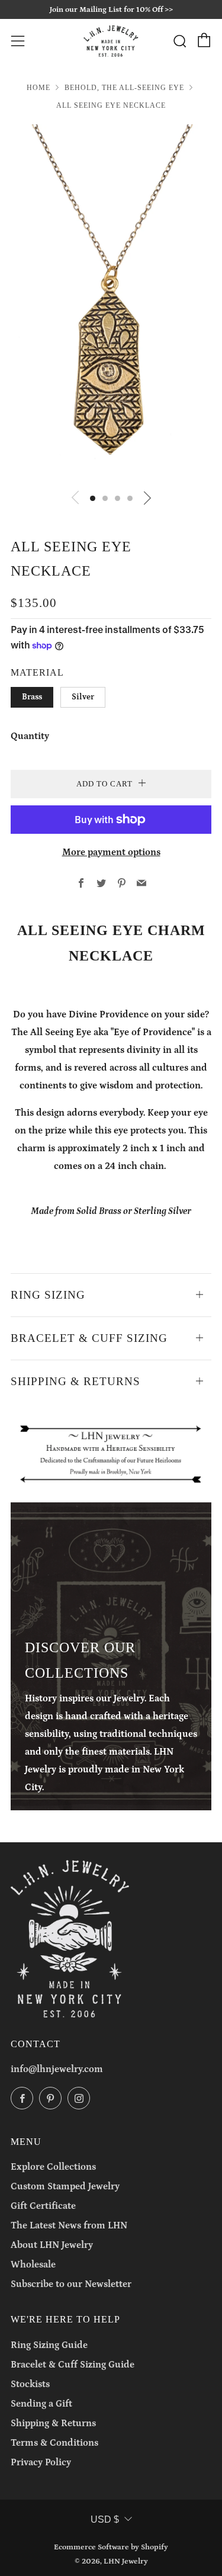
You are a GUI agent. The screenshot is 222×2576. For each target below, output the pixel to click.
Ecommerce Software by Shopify (111, 2547)
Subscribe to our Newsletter (71, 2284)
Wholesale (33, 2265)
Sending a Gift (41, 2404)
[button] (93, 498)
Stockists (30, 2384)
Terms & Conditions (54, 2443)
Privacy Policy (41, 2462)
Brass (32, 697)
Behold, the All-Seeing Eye (124, 88)
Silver (83, 697)
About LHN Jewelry (52, 2245)
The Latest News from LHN (69, 2225)
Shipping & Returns (53, 2423)
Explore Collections (53, 2167)
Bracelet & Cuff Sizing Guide (73, 2365)
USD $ (105, 2519)
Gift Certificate (43, 2206)
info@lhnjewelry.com (57, 2069)
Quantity (30, 736)
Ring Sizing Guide (49, 2345)
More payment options (111, 852)
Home (38, 88)
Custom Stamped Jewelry (65, 2186)
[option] (111, 303)
